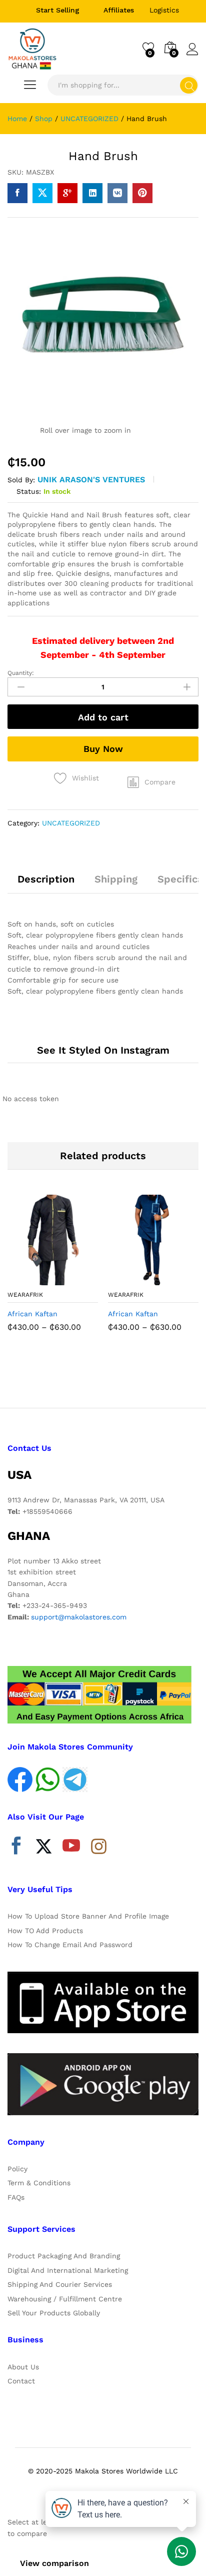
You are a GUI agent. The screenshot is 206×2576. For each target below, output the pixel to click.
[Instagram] (99, 1847)
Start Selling (58, 10)
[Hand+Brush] (42, 193)
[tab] (46, 884)
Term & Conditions (39, 2183)
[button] (151, 782)
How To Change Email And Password (70, 1945)
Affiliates (119, 10)
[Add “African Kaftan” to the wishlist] (74, 1279)
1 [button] (93, 1377)
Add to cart (103, 717)
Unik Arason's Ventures (91, 480)
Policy (17, 2169)
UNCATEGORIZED (71, 823)
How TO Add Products (45, 1931)
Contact (21, 2381)
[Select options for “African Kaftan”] (28, 1279)
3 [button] (113, 1377)
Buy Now (103, 749)
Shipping (116, 879)
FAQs (16, 2197)
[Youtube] (71, 1848)
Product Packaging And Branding (64, 2256)
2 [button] (103, 1377)
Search (189, 85)
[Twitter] (44, 1848)
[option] (53, 1271)
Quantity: (21, 673)
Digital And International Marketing (68, 2270)
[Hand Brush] (17, 193)
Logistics (164, 10)
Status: (29, 491)
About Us (23, 2367)
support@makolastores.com (79, 1617)
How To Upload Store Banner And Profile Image (88, 1916)
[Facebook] (16, 1848)
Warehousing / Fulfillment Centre (65, 2299)
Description (46, 879)
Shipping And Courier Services (60, 2284)
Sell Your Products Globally (54, 2313)
